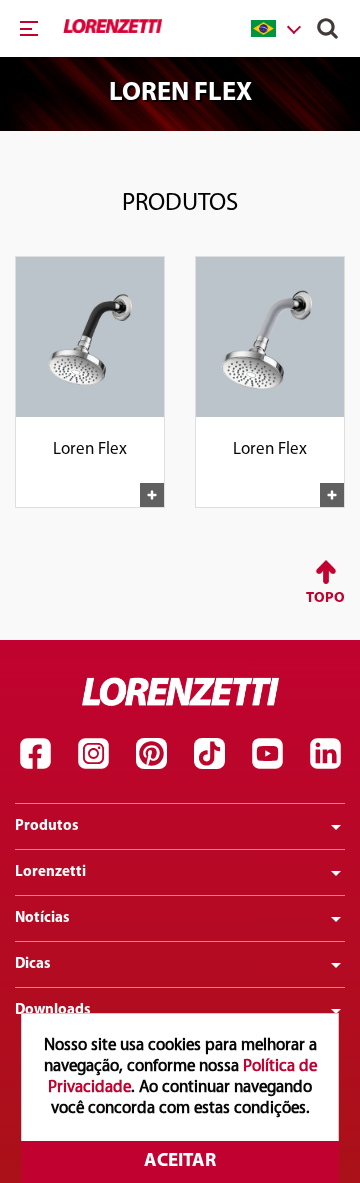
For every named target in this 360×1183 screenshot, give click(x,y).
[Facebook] (35, 753)
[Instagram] (93, 753)
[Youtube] (267, 753)
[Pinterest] (151, 753)
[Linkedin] (325, 753)
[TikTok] (209, 753)
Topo (325, 598)
